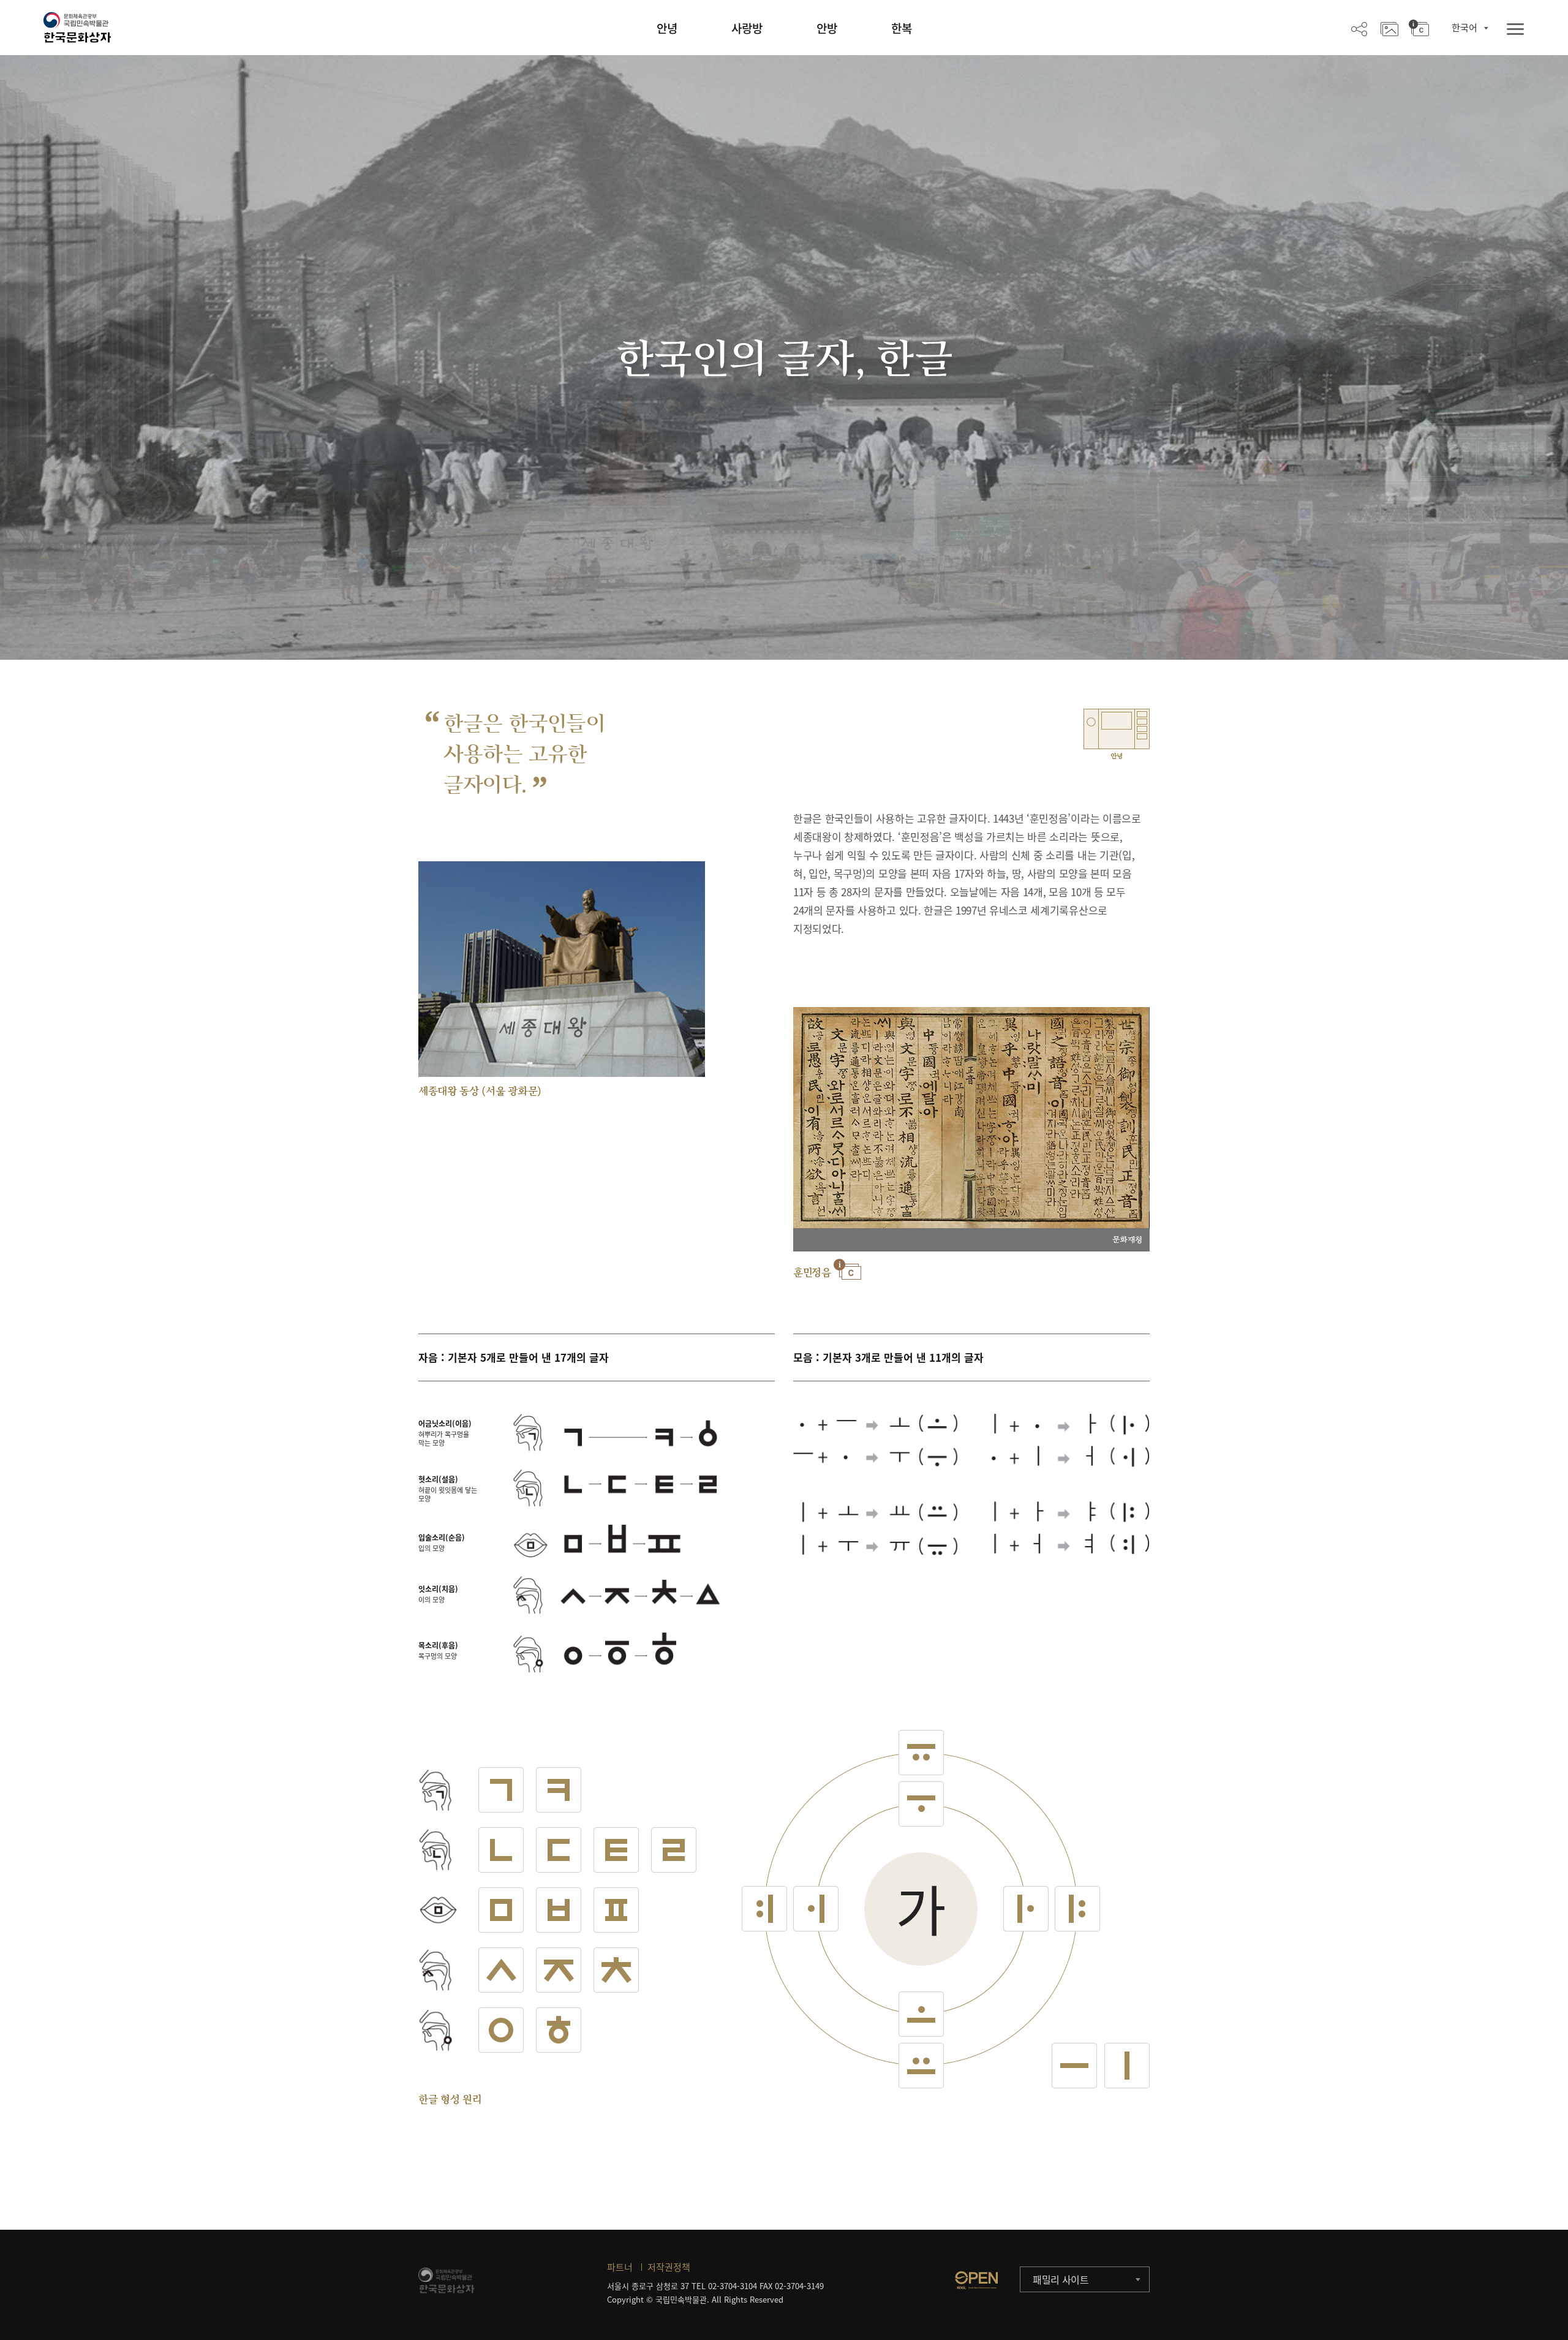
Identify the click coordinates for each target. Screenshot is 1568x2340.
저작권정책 (669, 2267)
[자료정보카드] (1419, 28)
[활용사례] (1389, 28)
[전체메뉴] (1515, 30)
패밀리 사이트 (1061, 2279)
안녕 (667, 28)
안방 (827, 28)
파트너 (620, 2267)
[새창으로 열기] (976, 2280)
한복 (902, 28)
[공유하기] (1359, 28)
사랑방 (747, 28)
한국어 (1464, 28)
